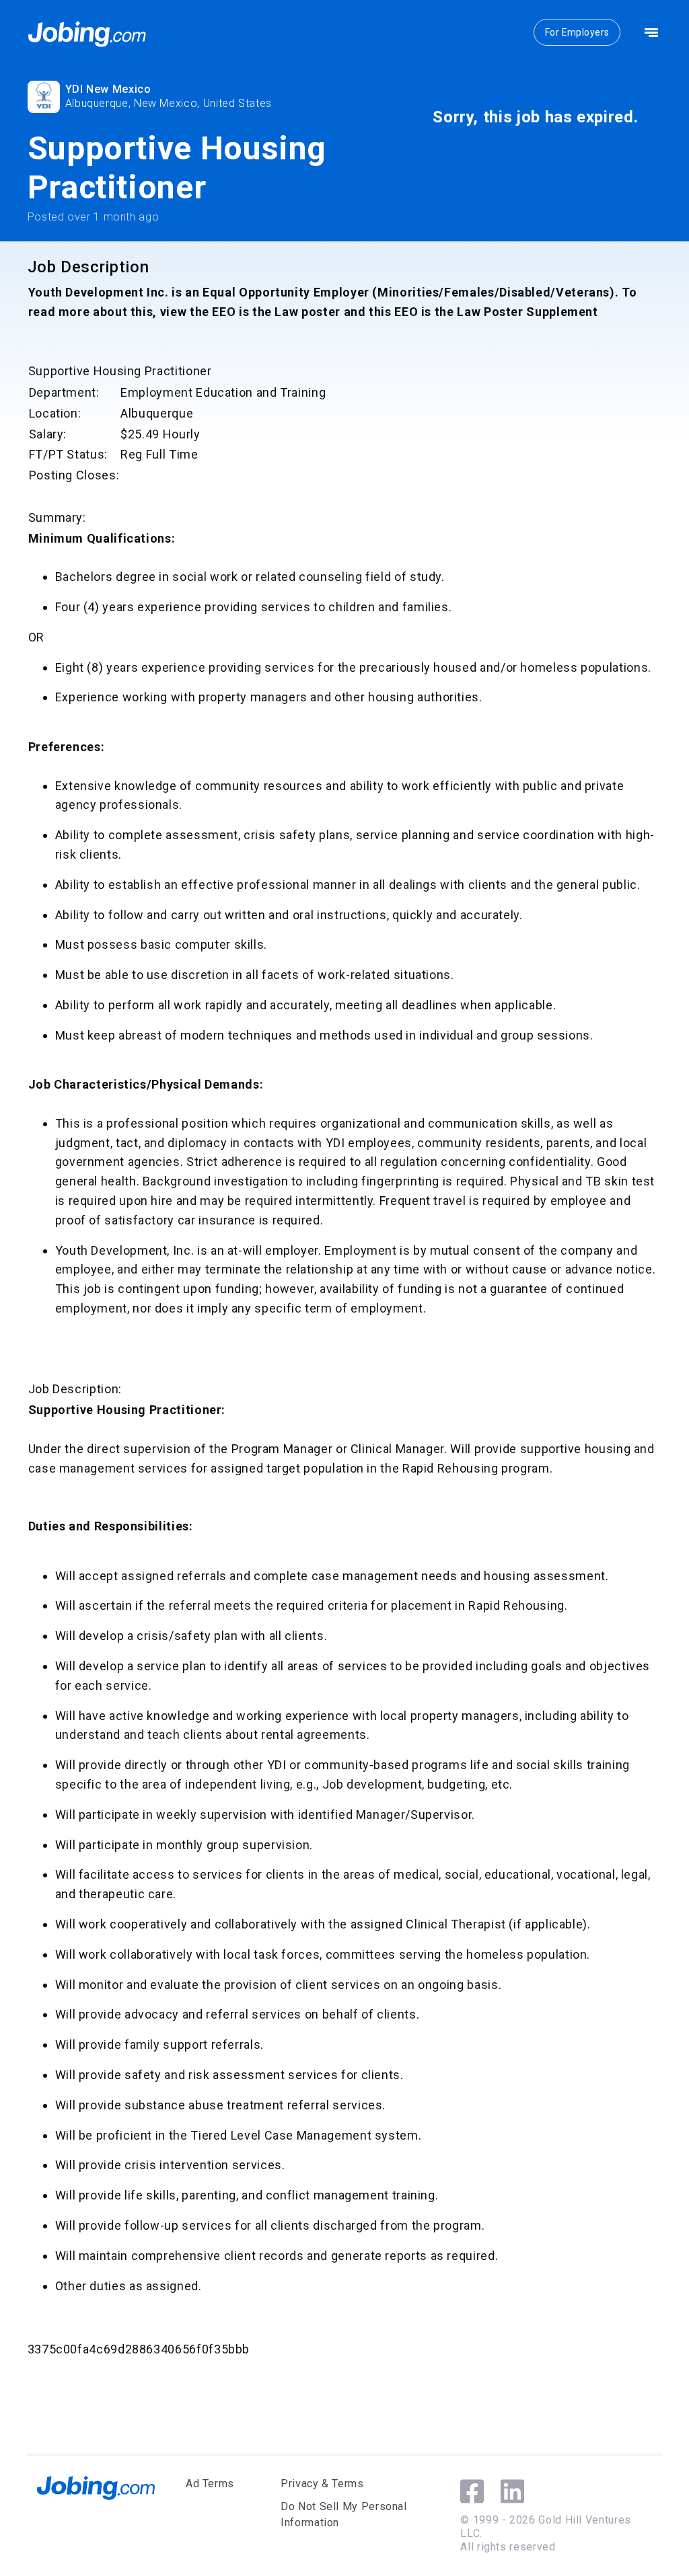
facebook (472, 2491)
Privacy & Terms (322, 2484)
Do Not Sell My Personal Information (344, 2514)
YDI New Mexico (108, 89)
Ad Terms (210, 2484)
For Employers (577, 32)
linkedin (512, 2491)
